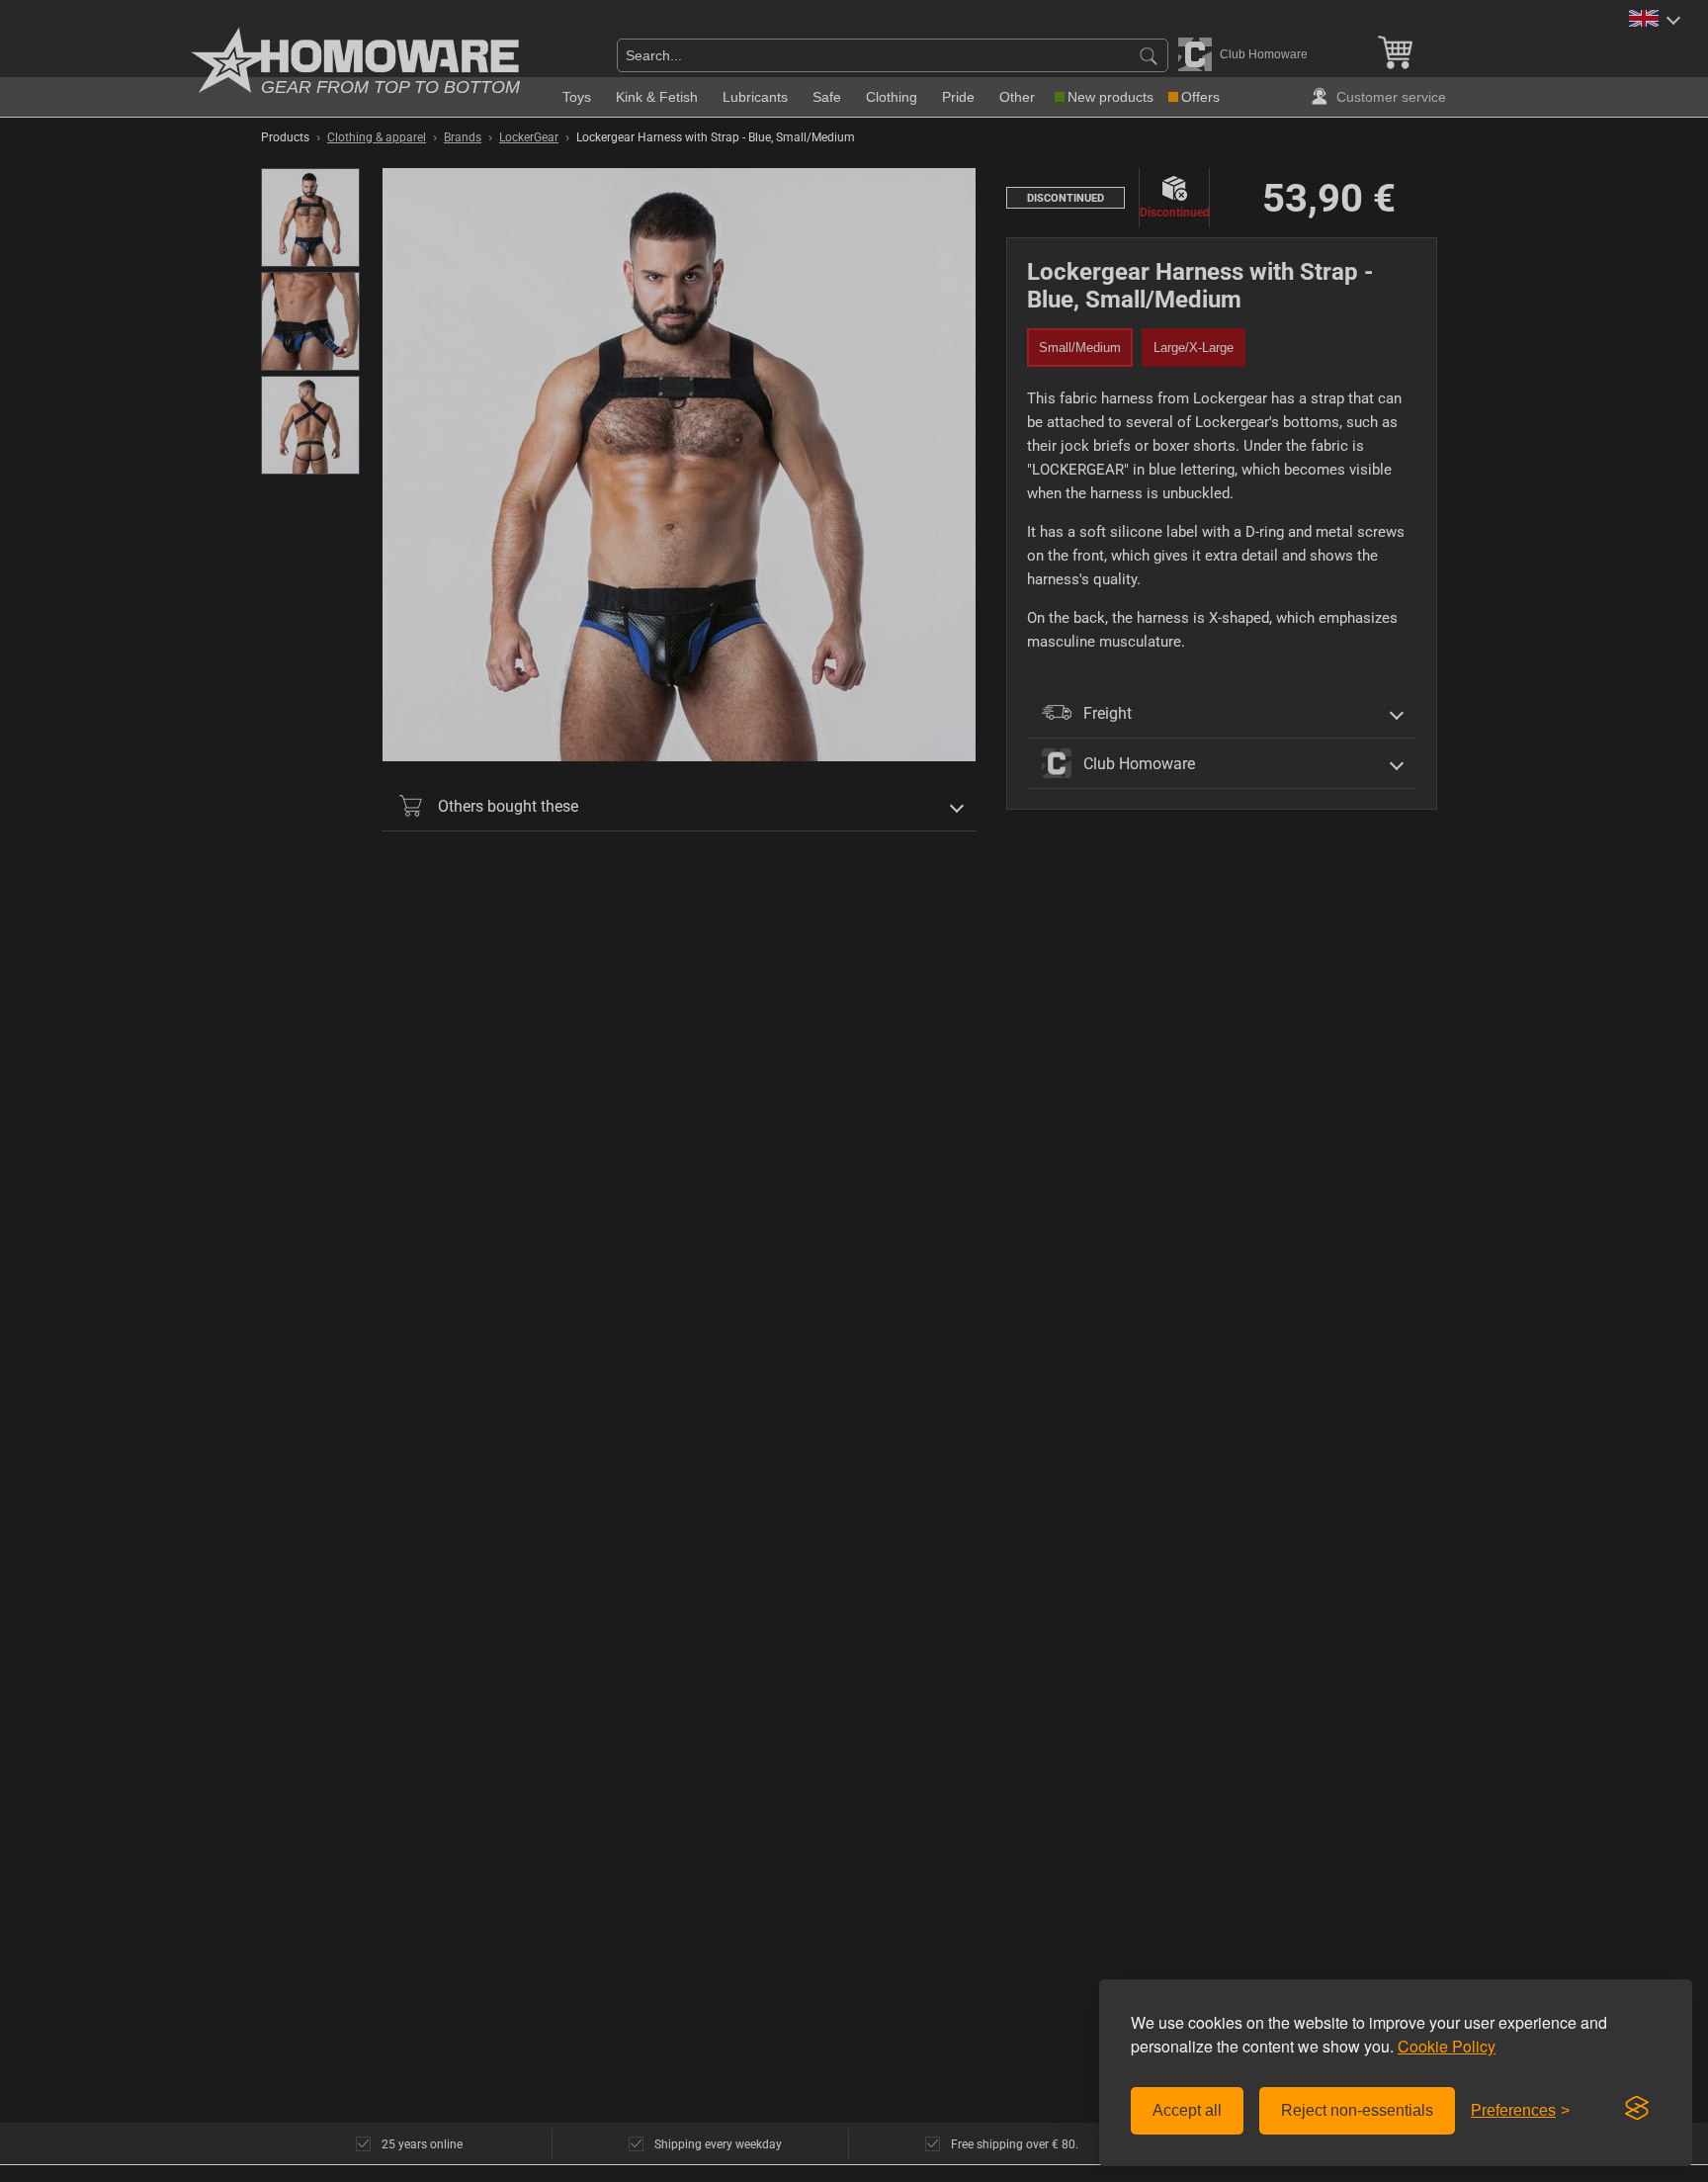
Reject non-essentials (1357, 2110)
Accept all (1187, 2110)
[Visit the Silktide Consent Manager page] (1637, 2109)
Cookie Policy (1447, 2046)
